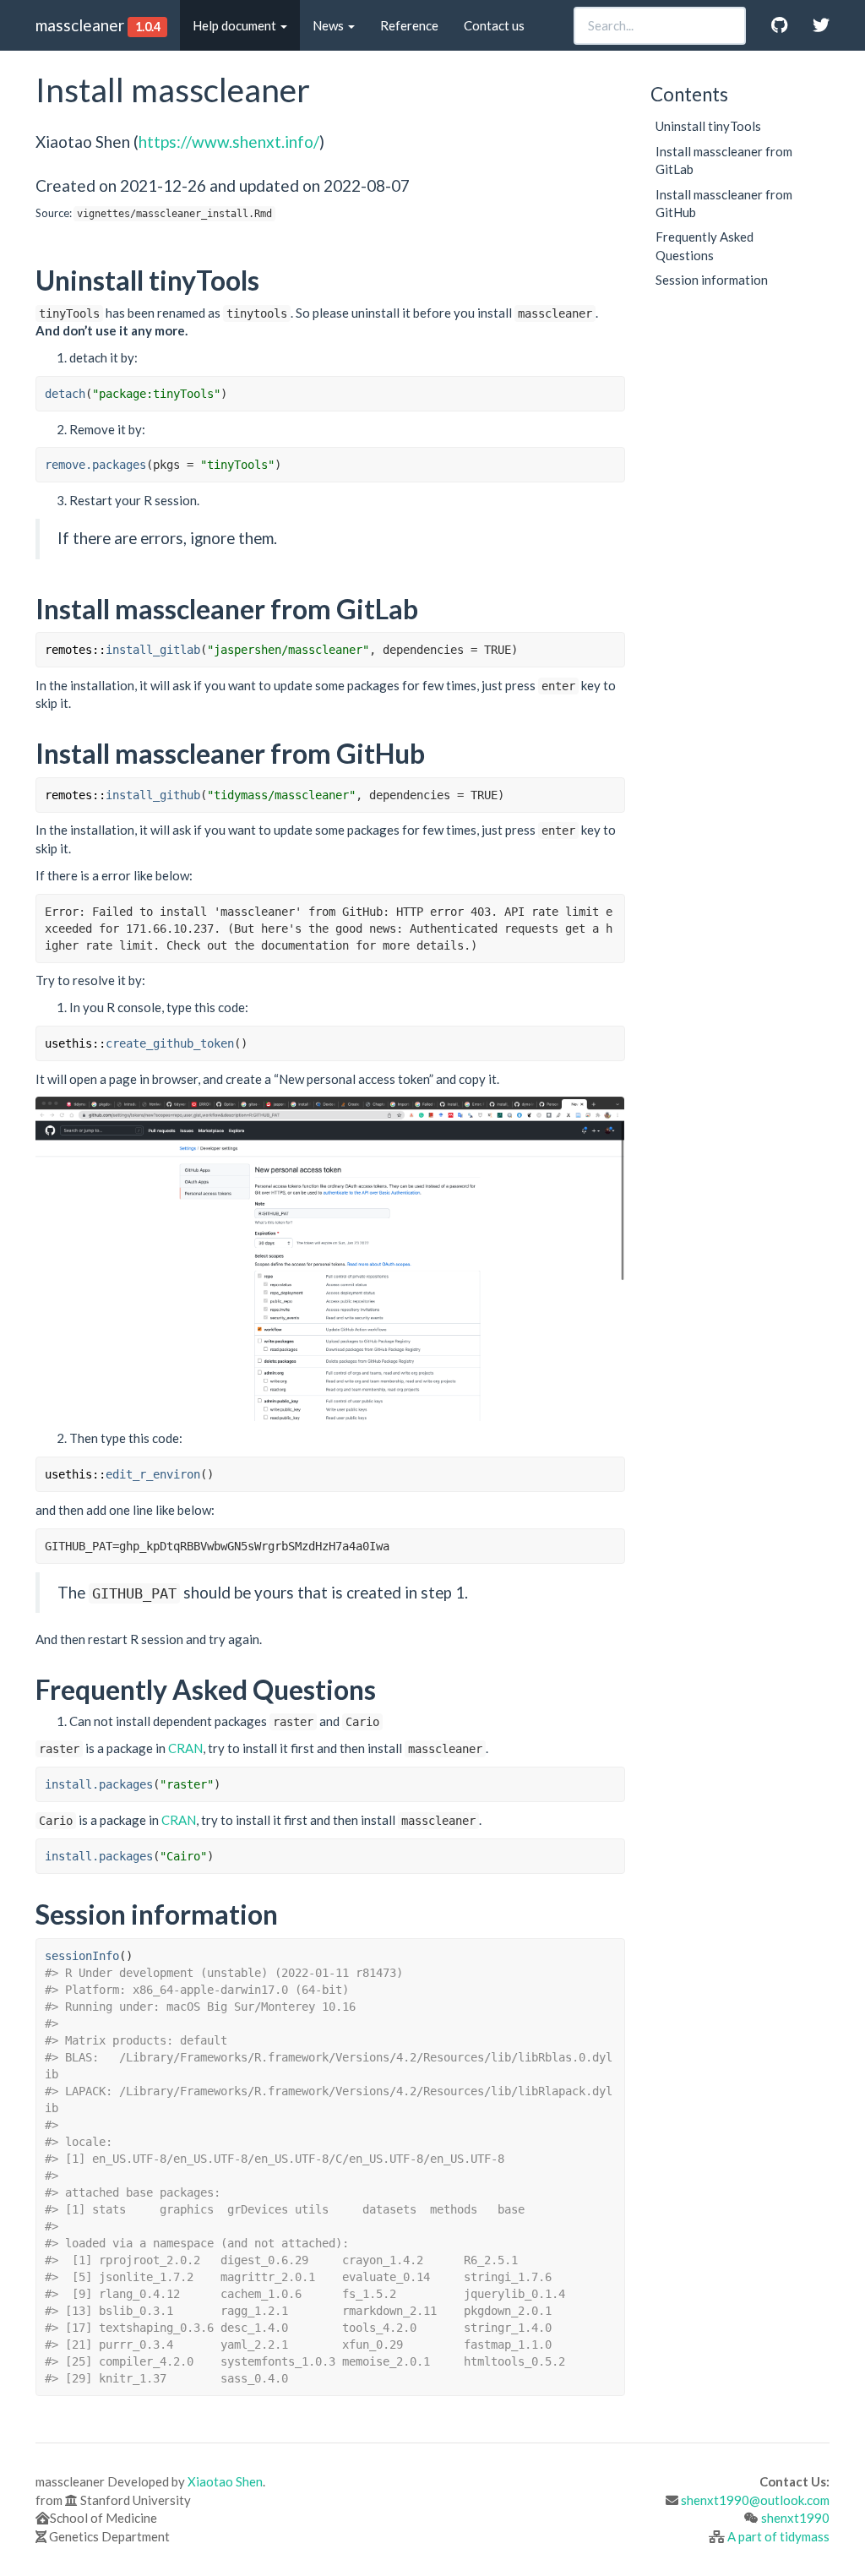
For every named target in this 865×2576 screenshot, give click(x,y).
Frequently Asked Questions (705, 245)
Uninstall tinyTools (708, 126)
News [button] (329, 25)
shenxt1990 (795, 2518)
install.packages (99, 1784)
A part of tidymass (778, 2536)
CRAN (185, 1748)
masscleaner (80, 25)
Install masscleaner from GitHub (724, 203)
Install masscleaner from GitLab (724, 160)
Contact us (494, 25)
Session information (712, 280)
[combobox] (660, 26)
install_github (153, 795)
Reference (409, 25)
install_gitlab (153, 650)
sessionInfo (82, 1956)
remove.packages (95, 465)
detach (65, 394)
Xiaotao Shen (225, 2481)
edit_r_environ (153, 1474)
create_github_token (170, 1043)
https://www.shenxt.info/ (229, 142)
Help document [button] (236, 25)
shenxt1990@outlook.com (755, 2500)
